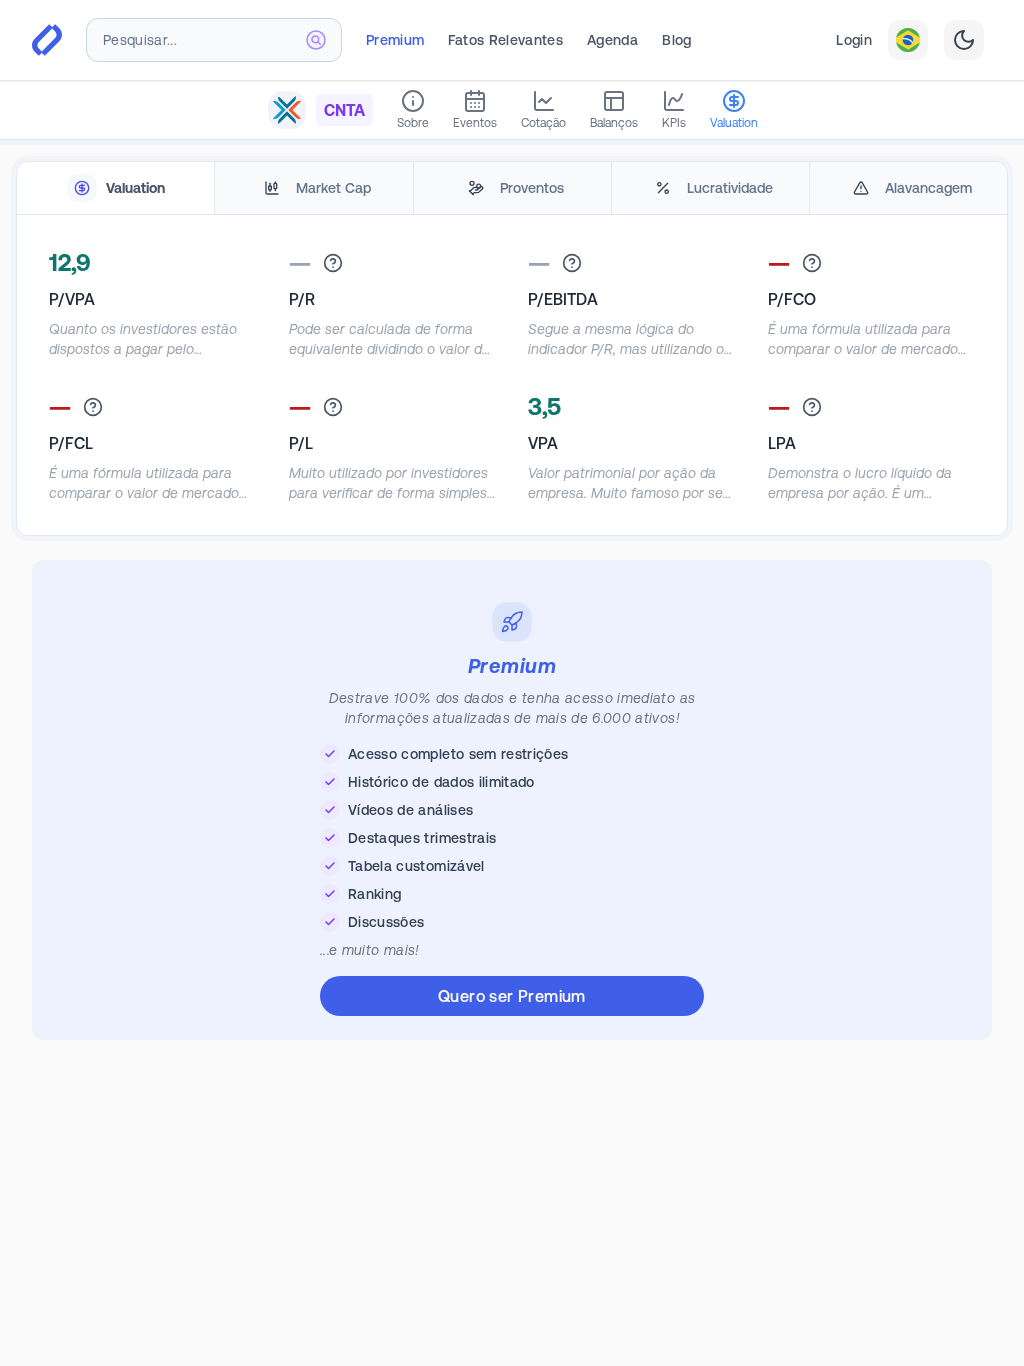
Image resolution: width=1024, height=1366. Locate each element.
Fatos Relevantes (505, 40)
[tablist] (512, 188)
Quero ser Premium (512, 996)
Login (854, 40)
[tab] (115, 188)
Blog (676, 40)
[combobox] (214, 40)
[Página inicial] (47, 40)
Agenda (612, 40)
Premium (395, 40)
